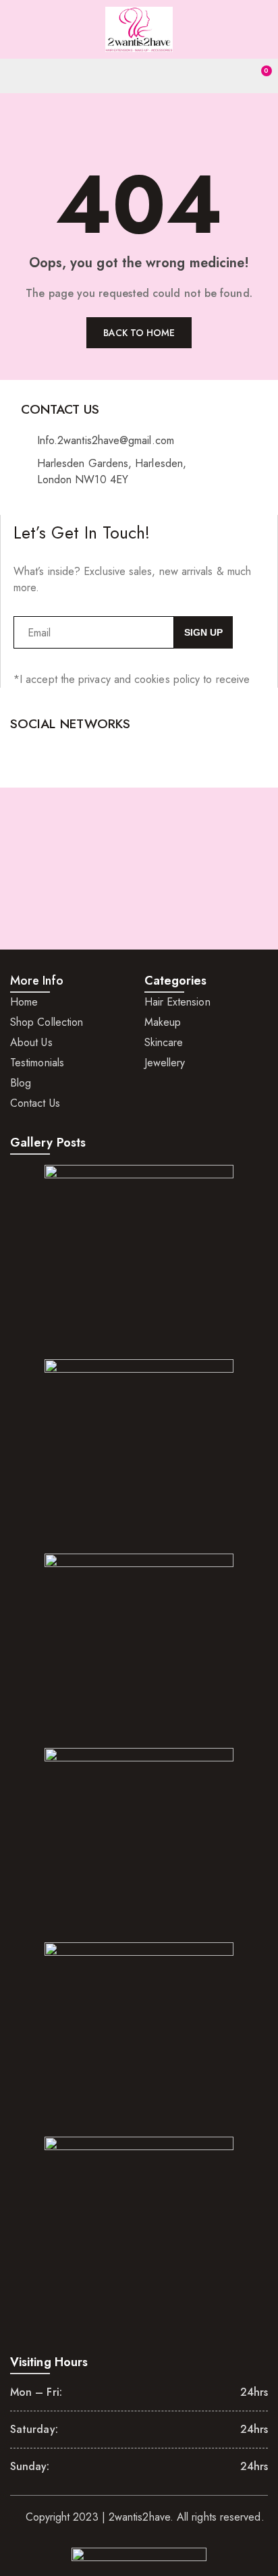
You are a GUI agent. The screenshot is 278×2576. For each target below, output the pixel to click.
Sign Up (203, 632)
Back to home (139, 333)
